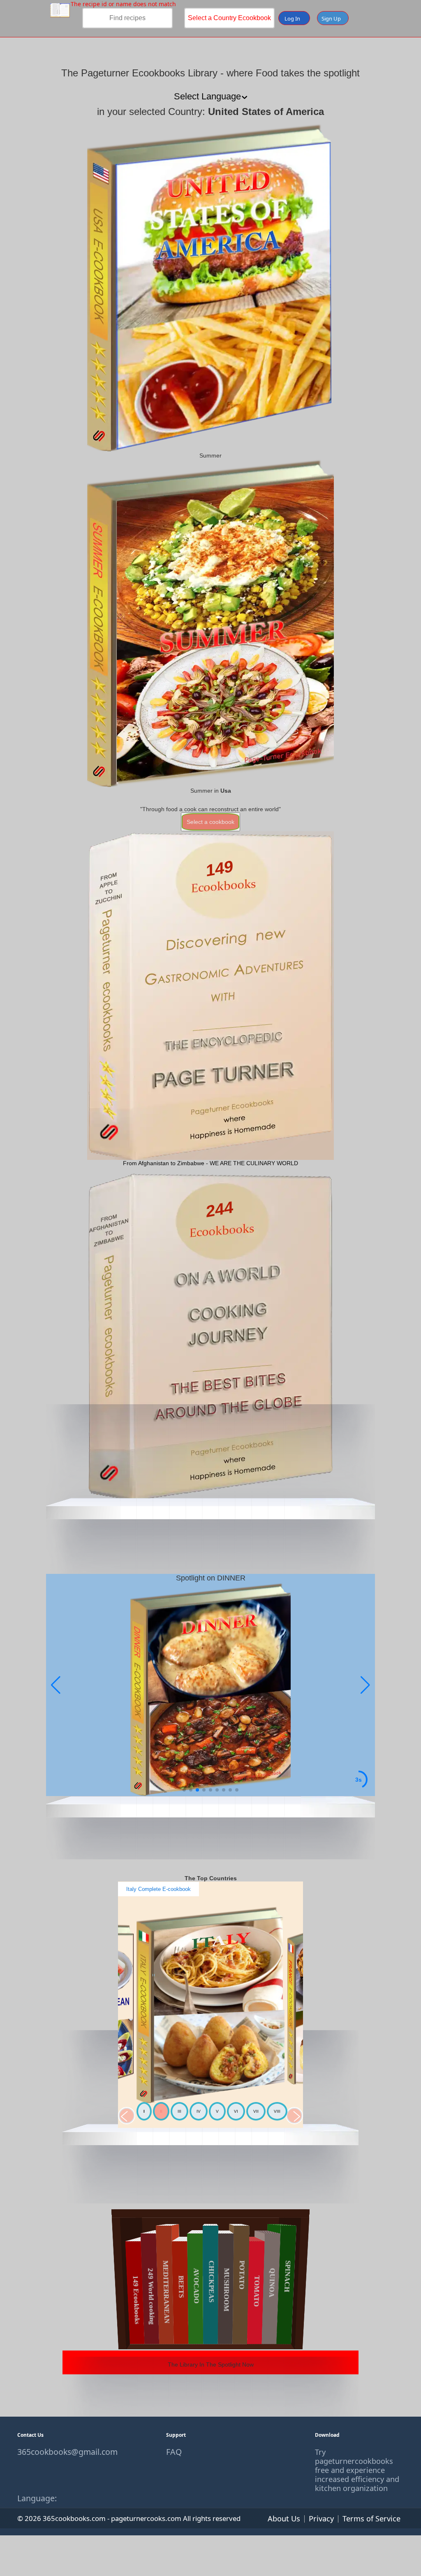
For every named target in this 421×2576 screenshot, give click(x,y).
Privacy (321, 2518)
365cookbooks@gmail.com (62, 2452)
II (161, 2111)
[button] (365, 1685)
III (179, 2111)
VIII (277, 2111)
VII (256, 2111)
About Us (284, 2518)
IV (199, 2111)
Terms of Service (371, 2518)
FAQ (174, 2452)
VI (236, 2111)
